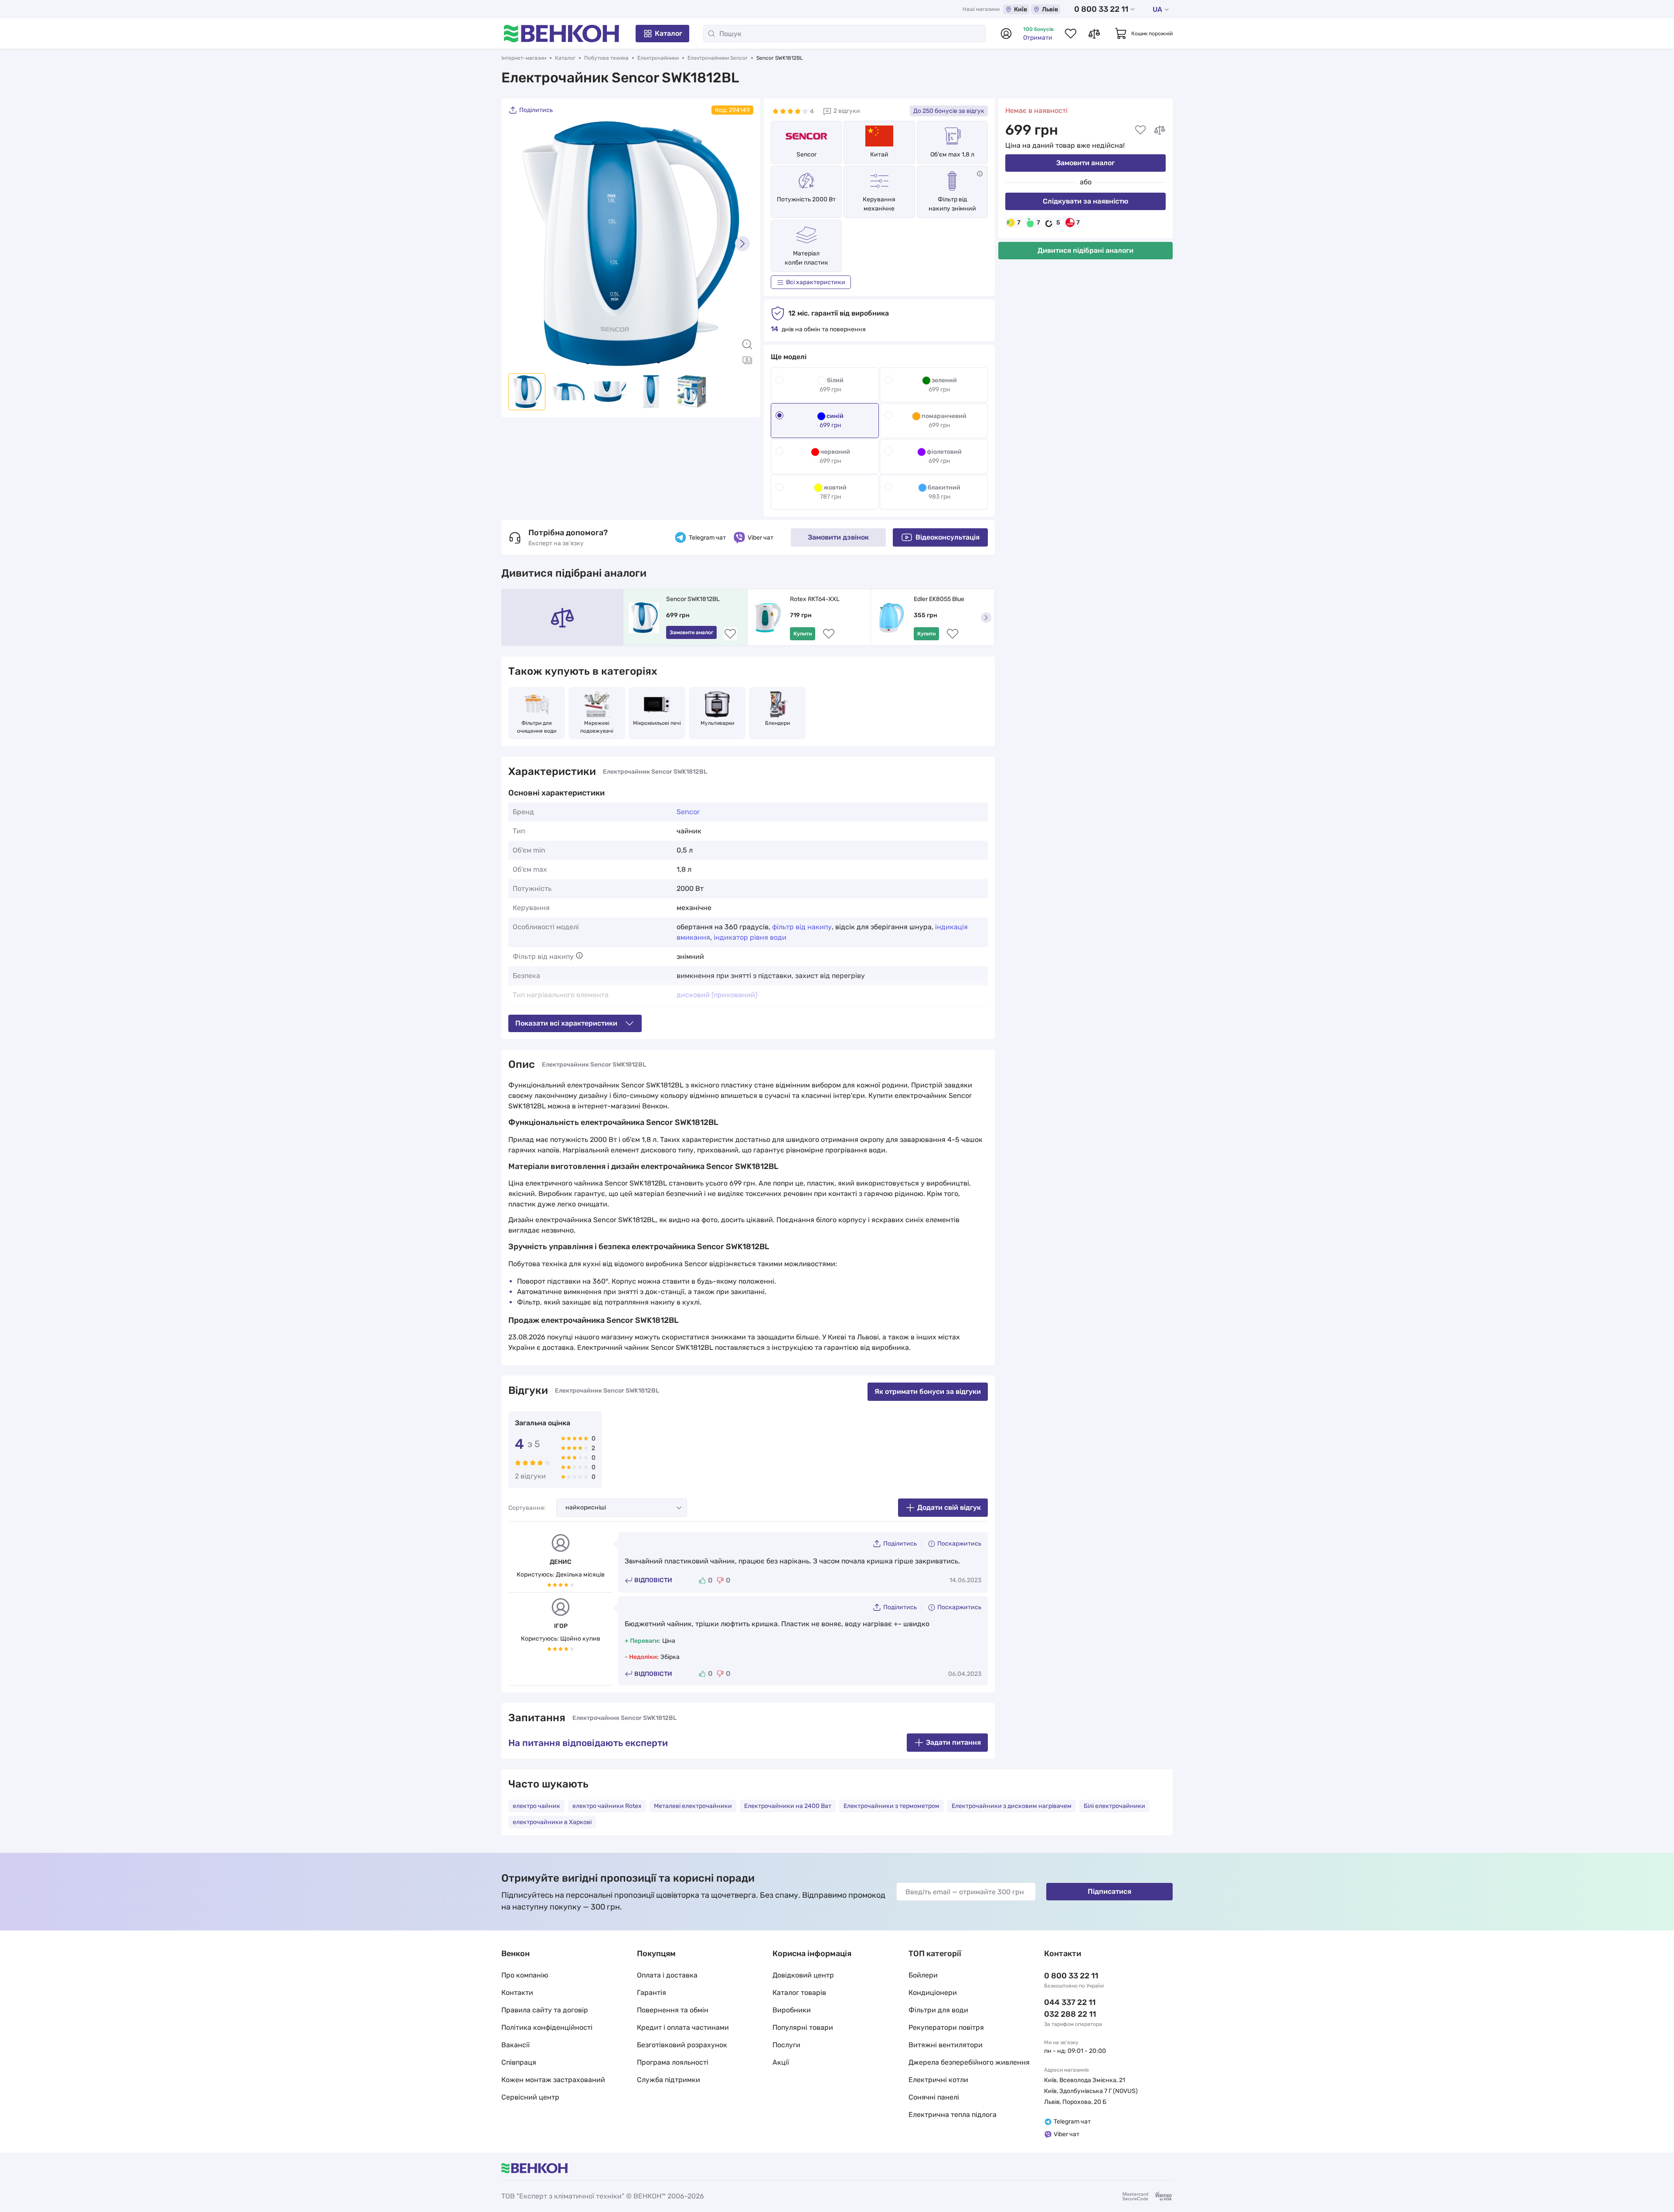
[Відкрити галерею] (747, 360)
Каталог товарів (799, 1993)
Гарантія (652, 1993)
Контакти (517, 1993)
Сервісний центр (530, 2097)
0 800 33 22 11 (1101, 9)
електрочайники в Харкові (552, 1822)
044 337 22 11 (1070, 2002)
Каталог (669, 33)
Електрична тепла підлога (953, 2115)
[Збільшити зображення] (747, 344)
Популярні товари (803, 2027)
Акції (781, 2062)
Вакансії (515, 2045)
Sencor (806, 155)
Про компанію (525, 1975)
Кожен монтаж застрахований (553, 2080)
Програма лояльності (673, 2062)
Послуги (786, 2045)
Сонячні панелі (934, 2097)
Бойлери (923, 1975)
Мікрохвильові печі (657, 723)
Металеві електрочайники (693, 1806)
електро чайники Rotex (607, 1806)
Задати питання (953, 1742)
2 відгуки (847, 111)
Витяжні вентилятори (946, 2045)
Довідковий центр (803, 1975)
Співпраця (519, 2062)
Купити (803, 634)
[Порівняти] (1160, 130)
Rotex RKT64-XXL (815, 599)
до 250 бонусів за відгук (949, 111)
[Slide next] (742, 244)
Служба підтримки (669, 2080)
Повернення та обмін (673, 2010)
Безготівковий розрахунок (682, 2045)
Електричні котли (938, 2080)
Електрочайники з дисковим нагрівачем (1012, 1806)
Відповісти (653, 1580)
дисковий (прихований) (717, 995)
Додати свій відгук (949, 1507)
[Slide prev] (519, 244)
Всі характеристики (816, 282)
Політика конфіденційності (547, 2027)
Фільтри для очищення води (537, 727)
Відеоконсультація (948, 537)
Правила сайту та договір (545, 2010)
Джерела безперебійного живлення (969, 2062)
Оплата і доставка (667, 1975)
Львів (1050, 9)
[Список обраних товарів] (1071, 34)
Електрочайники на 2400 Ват (788, 1806)
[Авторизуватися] (1006, 34)
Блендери (777, 723)
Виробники (792, 2010)
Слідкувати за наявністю (1085, 201)
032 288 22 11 (1070, 2014)
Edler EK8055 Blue (939, 599)
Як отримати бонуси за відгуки (928, 1391)
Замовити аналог (1085, 163)
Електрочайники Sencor (718, 58)
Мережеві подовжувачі (597, 727)
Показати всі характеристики (566, 1023)
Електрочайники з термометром (891, 1806)
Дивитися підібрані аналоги (1085, 250)
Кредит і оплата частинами (683, 2027)
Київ (1021, 9)
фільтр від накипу (802, 927)
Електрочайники (658, 58)
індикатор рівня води (750, 937)
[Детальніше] (980, 174)
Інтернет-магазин (524, 58)
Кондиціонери (933, 1993)
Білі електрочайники (1114, 1806)
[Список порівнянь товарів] (1094, 34)
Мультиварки (717, 723)
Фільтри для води (938, 2010)
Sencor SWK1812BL (693, 599)
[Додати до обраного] (1140, 130)
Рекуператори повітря (946, 2027)
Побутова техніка (606, 58)
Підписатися (1109, 1891)
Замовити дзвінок (838, 537)
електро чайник (536, 1806)
